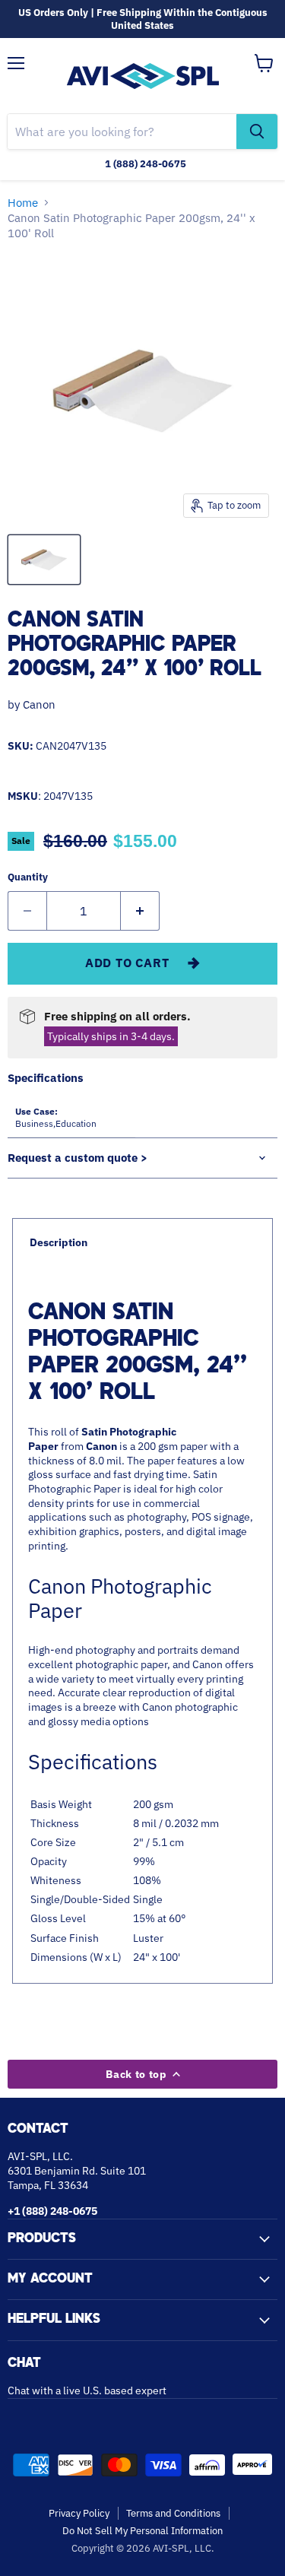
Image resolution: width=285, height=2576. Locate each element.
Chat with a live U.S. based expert (87, 2390)
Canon (39, 704)
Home (23, 203)
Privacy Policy (79, 2513)
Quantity (28, 877)
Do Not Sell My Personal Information (142, 2531)
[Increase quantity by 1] (140, 911)
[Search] (257, 132)
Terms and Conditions (173, 2513)
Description (59, 1242)
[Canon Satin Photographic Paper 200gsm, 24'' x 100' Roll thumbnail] (44, 560)
